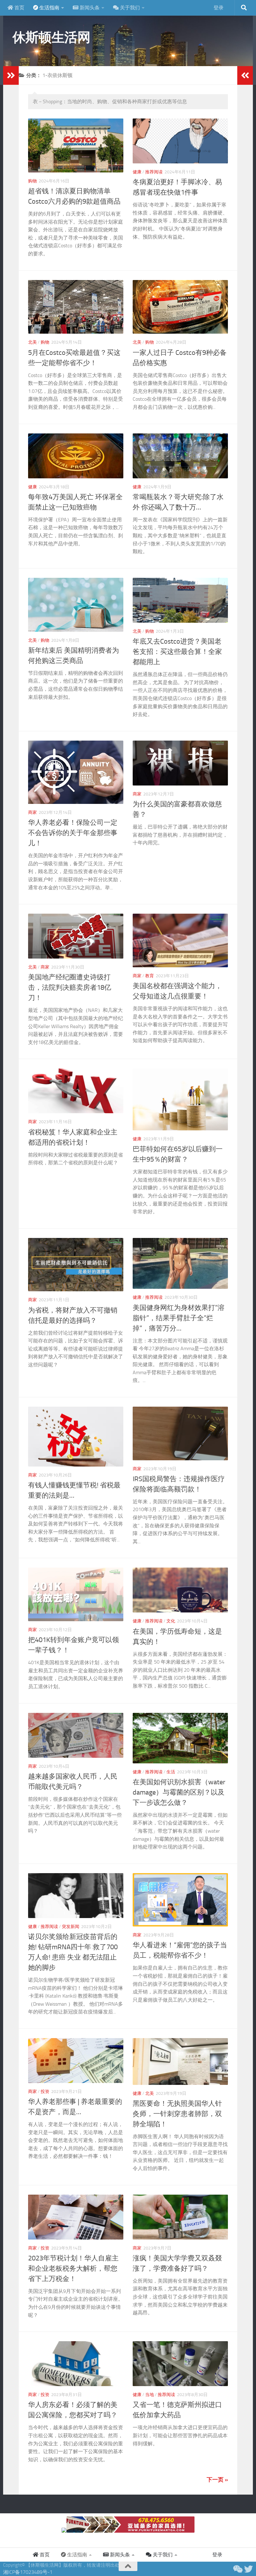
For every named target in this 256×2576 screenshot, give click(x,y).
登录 (219, 8)
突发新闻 (71, 1927)
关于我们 (129, 8)
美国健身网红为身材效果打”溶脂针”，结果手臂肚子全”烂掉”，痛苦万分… (179, 1318)
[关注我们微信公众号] (237, 2569)
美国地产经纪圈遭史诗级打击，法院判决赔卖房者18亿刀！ (70, 988)
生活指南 (49, 8)
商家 (32, 812)
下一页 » (217, 2480)
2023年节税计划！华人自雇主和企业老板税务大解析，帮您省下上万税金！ (73, 2269)
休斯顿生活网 (51, 37)
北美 (32, 342)
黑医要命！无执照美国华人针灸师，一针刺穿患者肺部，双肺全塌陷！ (177, 2114)
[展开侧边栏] (11, 75)
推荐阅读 (154, 172)
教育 (150, 976)
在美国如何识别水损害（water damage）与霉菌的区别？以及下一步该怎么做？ (179, 1792)
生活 (171, 1772)
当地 (150, 2395)
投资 (45, 2092)
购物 (32, 181)
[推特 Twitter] (249, 2569)
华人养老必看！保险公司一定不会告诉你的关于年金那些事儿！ (73, 833)
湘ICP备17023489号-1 (28, 2572)
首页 (19, 8)
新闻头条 (89, 8)
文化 (171, 1621)
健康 (137, 172)
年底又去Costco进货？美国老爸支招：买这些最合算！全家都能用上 (177, 652)
